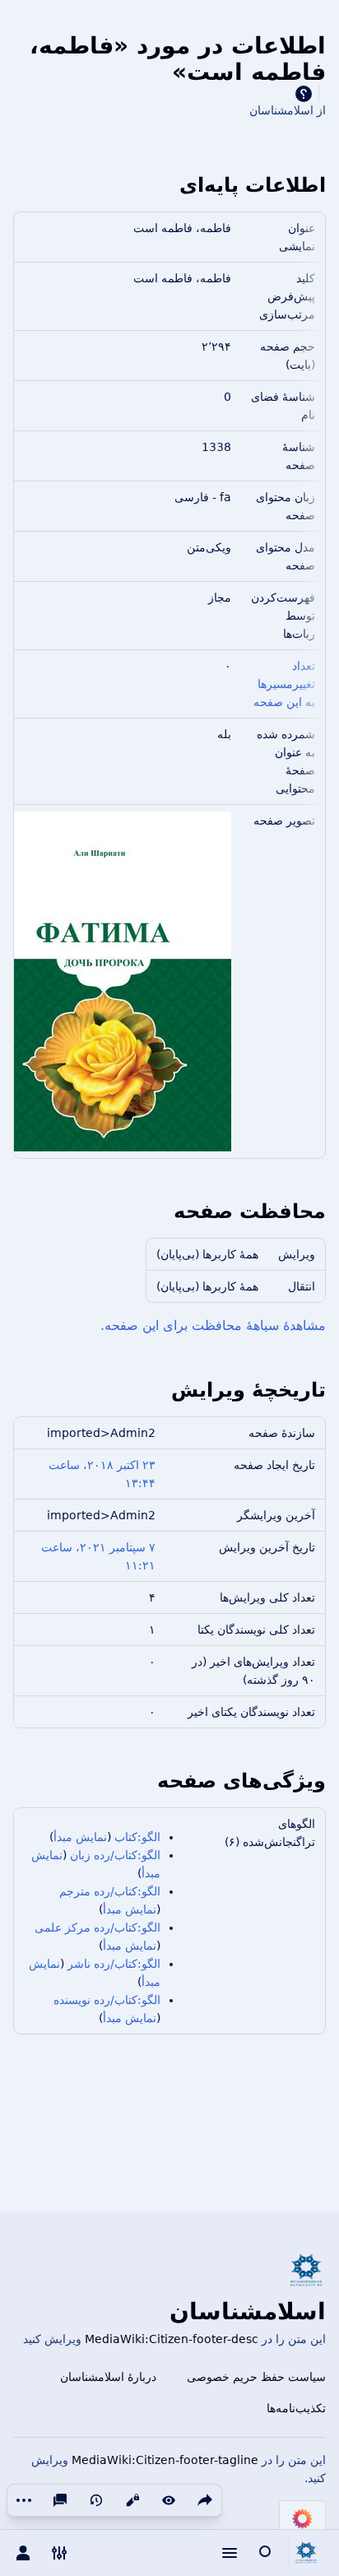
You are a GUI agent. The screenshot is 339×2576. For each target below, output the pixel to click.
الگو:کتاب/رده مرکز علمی (98, 1927)
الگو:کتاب (137, 1837)
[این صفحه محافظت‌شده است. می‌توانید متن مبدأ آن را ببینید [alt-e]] (132, 2500)
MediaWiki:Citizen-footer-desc (172, 2339)
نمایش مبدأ (80, 1837)
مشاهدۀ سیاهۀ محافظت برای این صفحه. (213, 1325)
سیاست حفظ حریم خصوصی (256, 2377)
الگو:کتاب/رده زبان (115, 1855)
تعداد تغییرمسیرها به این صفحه (284, 684)
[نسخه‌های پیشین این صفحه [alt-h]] (96, 2500)
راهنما (304, 94)
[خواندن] (169, 2500)
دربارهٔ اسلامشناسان (108, 2377)
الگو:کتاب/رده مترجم (110, 1891)
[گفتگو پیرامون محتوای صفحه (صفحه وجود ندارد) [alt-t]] (60, 2500)
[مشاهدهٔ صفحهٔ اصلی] (306, 2553)
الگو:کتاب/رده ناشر (114, 1964)
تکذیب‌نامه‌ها (296, 2408)
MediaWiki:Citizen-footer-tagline (165, 2460)
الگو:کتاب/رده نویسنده (107, 2000)
